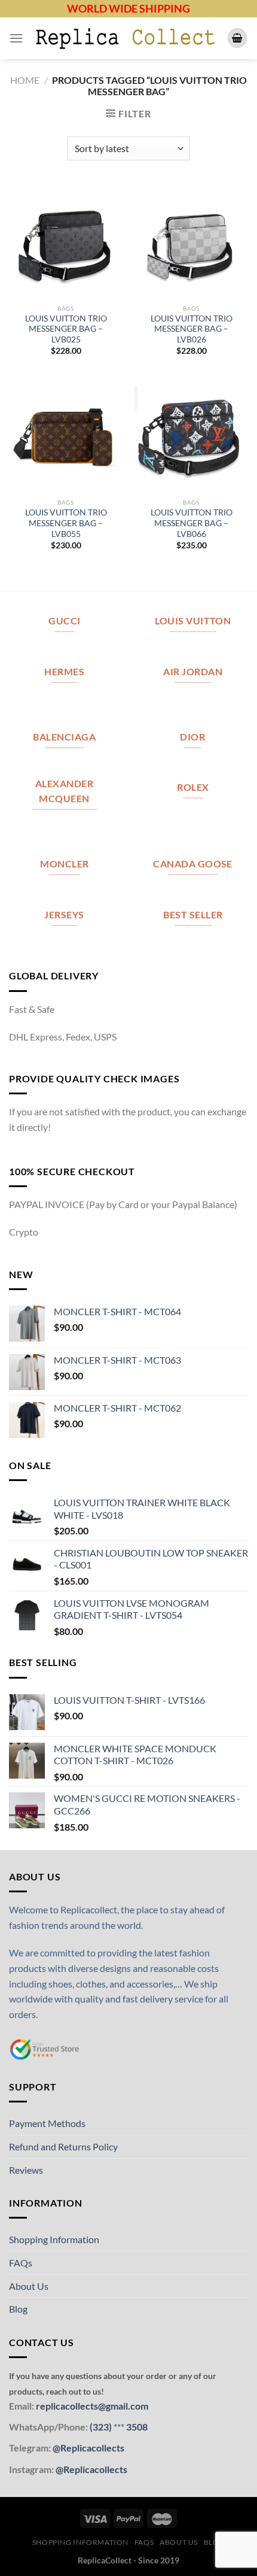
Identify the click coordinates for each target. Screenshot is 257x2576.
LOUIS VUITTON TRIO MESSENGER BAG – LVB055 (66, 523)
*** (119, 2427)
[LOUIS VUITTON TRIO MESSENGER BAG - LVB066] (191, 435)
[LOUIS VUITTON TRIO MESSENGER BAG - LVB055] (66, 435)
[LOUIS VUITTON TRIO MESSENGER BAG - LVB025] (66, 241)
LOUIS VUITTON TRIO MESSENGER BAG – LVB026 (192, 329)
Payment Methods (47, 2123)
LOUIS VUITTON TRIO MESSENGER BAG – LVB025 (66, 329)
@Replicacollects (88, 2448)
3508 (136, 2427)
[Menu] (16, 38)
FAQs (21, 2263)
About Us (29, 2286)
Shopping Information (54, 2239)
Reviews (26, 2170)
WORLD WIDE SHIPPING (128, 8)
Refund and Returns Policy (63, 2146)
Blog (18, 2309)
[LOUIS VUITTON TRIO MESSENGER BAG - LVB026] (191, 241)
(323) (102, 2427)
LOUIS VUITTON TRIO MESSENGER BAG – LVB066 (192, 523)
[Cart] (237, 38)
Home (25, 80)
